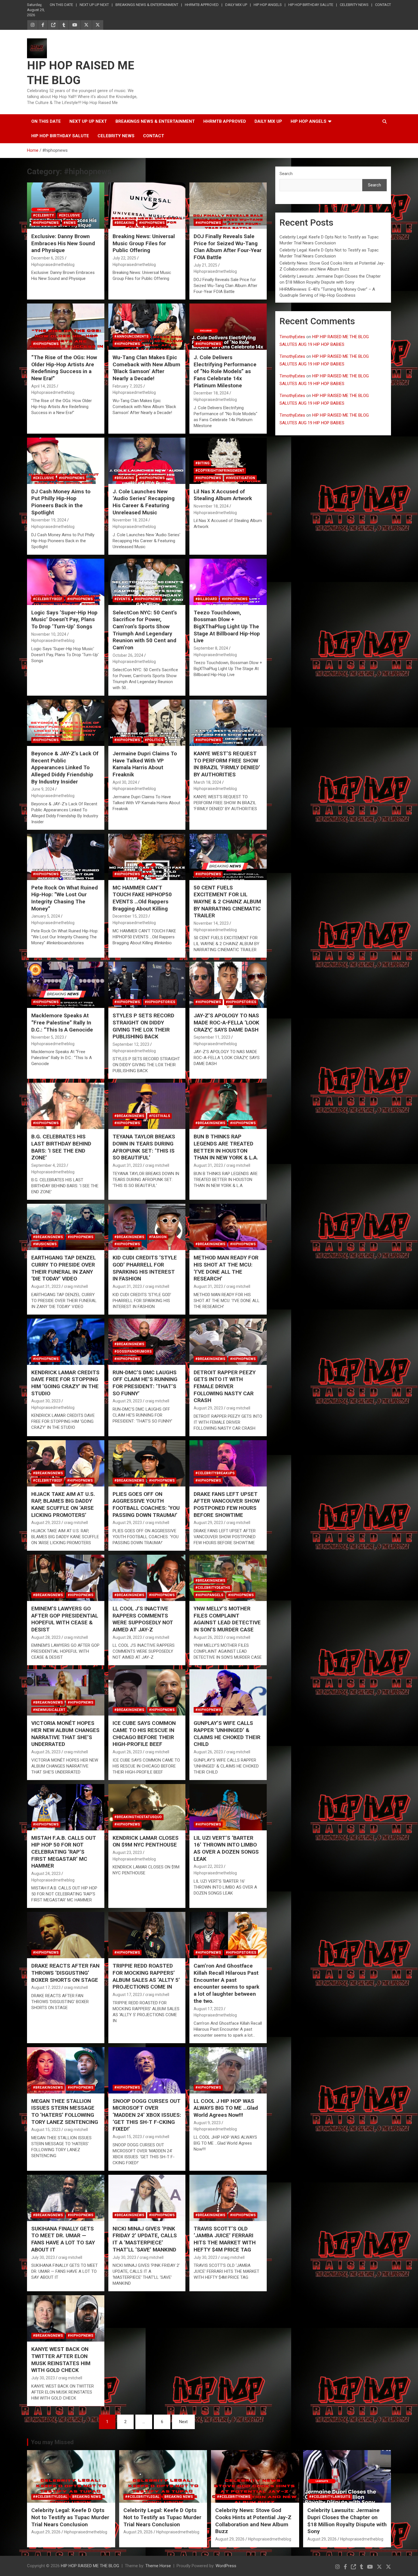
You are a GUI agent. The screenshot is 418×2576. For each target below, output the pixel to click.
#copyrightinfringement (220, 471)
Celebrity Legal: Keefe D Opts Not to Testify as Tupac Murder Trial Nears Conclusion (70, 2517)
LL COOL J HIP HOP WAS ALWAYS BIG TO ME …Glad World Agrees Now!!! (226, 2108)
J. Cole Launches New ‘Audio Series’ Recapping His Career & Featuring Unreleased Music (144, 502)
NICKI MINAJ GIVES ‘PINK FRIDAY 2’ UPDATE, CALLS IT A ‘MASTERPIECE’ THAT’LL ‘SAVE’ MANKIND (145, 2239)
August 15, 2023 (46, 2130)
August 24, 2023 (46, 1874)
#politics (154, 740)
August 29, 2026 (46, 2532)
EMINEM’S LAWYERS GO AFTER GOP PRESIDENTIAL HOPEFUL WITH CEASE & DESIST (65, 1619)
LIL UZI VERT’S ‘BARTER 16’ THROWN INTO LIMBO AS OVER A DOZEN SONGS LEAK (226, 1848)
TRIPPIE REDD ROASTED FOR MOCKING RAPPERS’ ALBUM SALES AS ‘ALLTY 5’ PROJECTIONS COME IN (146, 1976)
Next (183, 2422)
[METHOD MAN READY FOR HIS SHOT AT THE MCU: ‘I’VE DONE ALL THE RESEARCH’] (228, 1227)
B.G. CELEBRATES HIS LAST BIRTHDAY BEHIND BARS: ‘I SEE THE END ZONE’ (61, 1147)
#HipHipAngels (209, 1595)
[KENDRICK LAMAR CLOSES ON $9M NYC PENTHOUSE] (147, 1807)
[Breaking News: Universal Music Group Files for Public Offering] (147, 205)
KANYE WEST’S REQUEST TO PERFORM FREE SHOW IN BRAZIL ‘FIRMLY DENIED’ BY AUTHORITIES (227, 764)
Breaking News (86, 2497)
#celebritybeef (48, 599)
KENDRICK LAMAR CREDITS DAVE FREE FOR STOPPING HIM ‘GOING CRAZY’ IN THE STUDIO (65, 1383)
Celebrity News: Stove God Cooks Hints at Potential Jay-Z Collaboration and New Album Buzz (253, 2521)
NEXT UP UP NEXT (94, 5)
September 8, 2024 (211, 648)
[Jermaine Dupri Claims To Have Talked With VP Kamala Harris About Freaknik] (147, 723)
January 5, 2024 (46, 916)
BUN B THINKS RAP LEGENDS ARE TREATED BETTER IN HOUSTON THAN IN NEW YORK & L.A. (226, 1147)
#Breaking (124, 223)
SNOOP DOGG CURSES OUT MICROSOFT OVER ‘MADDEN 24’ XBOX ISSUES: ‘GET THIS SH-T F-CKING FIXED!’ (147, 2115)
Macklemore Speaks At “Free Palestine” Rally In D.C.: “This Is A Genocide (62, 1022)
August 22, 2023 (208, 1866)
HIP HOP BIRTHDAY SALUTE (311, 5)
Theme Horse (158, 2566)
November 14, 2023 (211, 923)
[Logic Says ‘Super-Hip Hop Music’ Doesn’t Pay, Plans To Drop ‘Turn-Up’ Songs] (66, 582)
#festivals (160, 1116)
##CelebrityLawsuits (330, 2497)
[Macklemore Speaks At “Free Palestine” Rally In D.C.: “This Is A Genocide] (66, 985)
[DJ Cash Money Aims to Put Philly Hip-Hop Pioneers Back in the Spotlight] (66, 461)
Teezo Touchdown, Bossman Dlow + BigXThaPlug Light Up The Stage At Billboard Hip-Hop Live (227, 627)
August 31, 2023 (127, 1165)
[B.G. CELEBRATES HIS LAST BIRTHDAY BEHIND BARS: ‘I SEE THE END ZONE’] (66, 1106)
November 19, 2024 (49, 520)
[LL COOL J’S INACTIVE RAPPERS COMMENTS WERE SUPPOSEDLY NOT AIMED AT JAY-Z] (147, 1578)
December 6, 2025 (48, 258)
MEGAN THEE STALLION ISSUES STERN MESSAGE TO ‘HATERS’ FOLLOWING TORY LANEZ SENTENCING (65, 2112)
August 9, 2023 (207, 2123)
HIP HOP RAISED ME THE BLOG (90, 2566)
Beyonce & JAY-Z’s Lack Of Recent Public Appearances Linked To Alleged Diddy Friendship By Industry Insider (65, 768)
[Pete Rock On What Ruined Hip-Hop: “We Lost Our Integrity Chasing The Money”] (66, 857)
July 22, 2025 (124, 258)
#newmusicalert (49, 1710)
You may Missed (52, 2442)
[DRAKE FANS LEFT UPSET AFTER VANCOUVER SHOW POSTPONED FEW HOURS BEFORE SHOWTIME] (228, 1463)
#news (70, 223)
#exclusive (69, 215)
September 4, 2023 (48, 1165)
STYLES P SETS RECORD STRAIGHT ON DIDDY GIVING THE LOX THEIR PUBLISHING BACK (143, 1026)
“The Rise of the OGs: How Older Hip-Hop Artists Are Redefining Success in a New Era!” (64, 368)
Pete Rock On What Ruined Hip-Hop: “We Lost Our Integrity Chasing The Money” (65, 898)
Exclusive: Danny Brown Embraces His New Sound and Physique (63, 243)
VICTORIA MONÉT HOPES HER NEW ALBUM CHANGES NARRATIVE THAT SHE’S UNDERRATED (65, 1734)
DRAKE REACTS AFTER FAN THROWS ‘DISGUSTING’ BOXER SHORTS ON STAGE (65, 1973)
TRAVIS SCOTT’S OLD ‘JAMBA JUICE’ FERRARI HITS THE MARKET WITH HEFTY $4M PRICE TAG (225, 2239)
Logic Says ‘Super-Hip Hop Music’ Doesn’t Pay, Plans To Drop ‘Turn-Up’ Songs (64, 619)
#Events (122, 599)
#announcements (131, 336)
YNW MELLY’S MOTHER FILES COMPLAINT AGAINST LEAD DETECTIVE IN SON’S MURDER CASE (227, 1619)
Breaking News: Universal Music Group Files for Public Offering (144, 243)
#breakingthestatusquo (138, 1817)
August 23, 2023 (127, 1853)
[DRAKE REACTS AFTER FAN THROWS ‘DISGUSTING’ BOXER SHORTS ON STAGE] (66, 1935)
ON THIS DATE (61, 5)
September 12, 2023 (131, 1044)
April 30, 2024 (125, 782)
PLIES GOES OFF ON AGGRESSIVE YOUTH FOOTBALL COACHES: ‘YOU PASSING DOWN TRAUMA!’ (146, 1505)
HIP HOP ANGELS (268, 5)
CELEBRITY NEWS (354, 5)
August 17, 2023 (46, 1987)
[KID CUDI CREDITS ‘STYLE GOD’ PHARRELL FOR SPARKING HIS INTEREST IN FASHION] (147, 1227)
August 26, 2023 (208, 1637)
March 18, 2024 (207, 782)
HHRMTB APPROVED (202, 5)
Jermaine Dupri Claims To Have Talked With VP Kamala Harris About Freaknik (145, 764)
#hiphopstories (160, 1002)
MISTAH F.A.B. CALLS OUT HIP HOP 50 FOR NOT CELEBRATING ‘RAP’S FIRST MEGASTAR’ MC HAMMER (64, 1852)
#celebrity (44, 215)
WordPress (226, 2566)
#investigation (240, 478)
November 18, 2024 (130, 520)
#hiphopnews (46, 223)
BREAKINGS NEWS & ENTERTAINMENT (147, 5)
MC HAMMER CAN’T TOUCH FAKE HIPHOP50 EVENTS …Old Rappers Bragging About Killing (142, 898)
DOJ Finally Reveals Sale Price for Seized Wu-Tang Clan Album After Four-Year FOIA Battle (228, 247)
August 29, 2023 (127, 1401)
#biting (202, 463)
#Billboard (206, 599)
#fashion (158, 1237)
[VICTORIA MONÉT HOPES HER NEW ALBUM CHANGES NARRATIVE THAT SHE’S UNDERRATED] (66, 1693)
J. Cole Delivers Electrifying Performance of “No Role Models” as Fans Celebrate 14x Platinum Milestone (225, 371)
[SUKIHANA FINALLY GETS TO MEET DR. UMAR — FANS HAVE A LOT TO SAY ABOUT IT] (66, 2198)
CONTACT (383, 5)
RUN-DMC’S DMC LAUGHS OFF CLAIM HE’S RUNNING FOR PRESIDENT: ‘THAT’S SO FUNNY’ (145, 1383)
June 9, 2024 (43, 789)
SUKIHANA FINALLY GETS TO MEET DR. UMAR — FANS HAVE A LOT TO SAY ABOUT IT (63, 2239)
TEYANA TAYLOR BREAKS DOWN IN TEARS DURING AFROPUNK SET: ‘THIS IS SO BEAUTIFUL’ (144, 1147)
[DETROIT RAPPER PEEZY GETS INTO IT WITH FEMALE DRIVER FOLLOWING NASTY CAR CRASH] (228, 1342)
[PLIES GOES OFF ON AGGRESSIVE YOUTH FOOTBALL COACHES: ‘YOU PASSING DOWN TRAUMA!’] (147, 1463)
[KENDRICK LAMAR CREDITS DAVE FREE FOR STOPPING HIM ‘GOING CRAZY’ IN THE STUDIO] (66, 1342)
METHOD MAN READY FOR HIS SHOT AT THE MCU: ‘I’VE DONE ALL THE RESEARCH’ (226, 1268)
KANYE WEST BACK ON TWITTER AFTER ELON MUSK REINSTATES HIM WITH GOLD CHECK (61, 2360)
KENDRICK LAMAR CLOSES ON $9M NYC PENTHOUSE (146, 1841)
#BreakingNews (129, 1116)
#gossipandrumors (133, 1352)
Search (286, 174)
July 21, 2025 (205, 265)
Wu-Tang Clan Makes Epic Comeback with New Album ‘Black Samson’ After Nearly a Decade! (146, 368)
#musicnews (45, 1244)
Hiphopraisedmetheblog (53, 265)
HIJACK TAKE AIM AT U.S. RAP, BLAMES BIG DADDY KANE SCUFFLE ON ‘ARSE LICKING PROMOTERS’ (63, 1505)
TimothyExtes (292, 337)
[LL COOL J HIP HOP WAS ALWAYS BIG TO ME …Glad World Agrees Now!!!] (228, 2070)
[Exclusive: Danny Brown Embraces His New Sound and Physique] (66, 205)
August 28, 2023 (46, 1637)
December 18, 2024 (211, 393)
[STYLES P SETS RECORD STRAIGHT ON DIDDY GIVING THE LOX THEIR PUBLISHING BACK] (147, 985)
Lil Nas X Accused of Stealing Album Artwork (223, 495)
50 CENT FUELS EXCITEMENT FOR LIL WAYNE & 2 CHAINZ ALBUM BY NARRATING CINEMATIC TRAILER (227, 902)
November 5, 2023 (48, 1037)
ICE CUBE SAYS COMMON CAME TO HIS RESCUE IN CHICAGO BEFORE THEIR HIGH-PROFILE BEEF (144, 1734)
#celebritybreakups (215, 1473)
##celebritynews (234, 2497)
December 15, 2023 (130, 916)
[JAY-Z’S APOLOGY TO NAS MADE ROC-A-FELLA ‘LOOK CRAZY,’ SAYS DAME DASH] (228, 985)
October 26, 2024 (128, 655)
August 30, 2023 (46, 1401)
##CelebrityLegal (50, 2497)
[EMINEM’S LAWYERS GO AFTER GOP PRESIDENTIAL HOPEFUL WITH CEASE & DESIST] (66, 1578)
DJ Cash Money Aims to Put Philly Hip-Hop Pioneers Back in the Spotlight (61, 502)
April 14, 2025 (44, 386)
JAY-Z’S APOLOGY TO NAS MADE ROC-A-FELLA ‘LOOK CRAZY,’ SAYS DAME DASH (226, 1022)
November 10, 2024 (49, 634)
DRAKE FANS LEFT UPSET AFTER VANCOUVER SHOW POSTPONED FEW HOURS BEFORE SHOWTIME (227, 1505)
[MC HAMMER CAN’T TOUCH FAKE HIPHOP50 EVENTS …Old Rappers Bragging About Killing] (147, 857)
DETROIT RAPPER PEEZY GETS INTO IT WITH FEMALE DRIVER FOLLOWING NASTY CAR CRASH (225, 1386)
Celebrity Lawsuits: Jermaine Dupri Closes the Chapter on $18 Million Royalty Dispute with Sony (347, 2521)
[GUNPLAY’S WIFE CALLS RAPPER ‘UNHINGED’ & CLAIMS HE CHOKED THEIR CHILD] (228, 1693)
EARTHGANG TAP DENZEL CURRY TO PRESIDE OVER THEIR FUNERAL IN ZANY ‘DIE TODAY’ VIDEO (64, 1268)
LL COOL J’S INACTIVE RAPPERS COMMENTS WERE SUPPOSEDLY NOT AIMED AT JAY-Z (143, 1619)
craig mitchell (157, 1165)
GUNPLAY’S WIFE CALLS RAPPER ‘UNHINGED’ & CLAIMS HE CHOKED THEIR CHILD (227, 1734)
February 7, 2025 (128, 386)
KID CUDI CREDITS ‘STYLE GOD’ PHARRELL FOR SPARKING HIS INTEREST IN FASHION (145, 1268)
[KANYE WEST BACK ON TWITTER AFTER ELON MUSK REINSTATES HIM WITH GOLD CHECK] (66, 2319)
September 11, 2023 (212, 1037)
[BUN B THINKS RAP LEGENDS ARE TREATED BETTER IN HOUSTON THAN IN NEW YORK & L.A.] (228, 1106)
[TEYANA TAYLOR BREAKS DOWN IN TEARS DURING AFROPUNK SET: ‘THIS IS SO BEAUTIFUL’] (147, 1106)
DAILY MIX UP (236, 5)
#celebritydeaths (213, 1588)
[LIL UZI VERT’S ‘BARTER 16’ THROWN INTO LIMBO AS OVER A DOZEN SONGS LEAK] (228, 1807)
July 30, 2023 (43, 2257)
